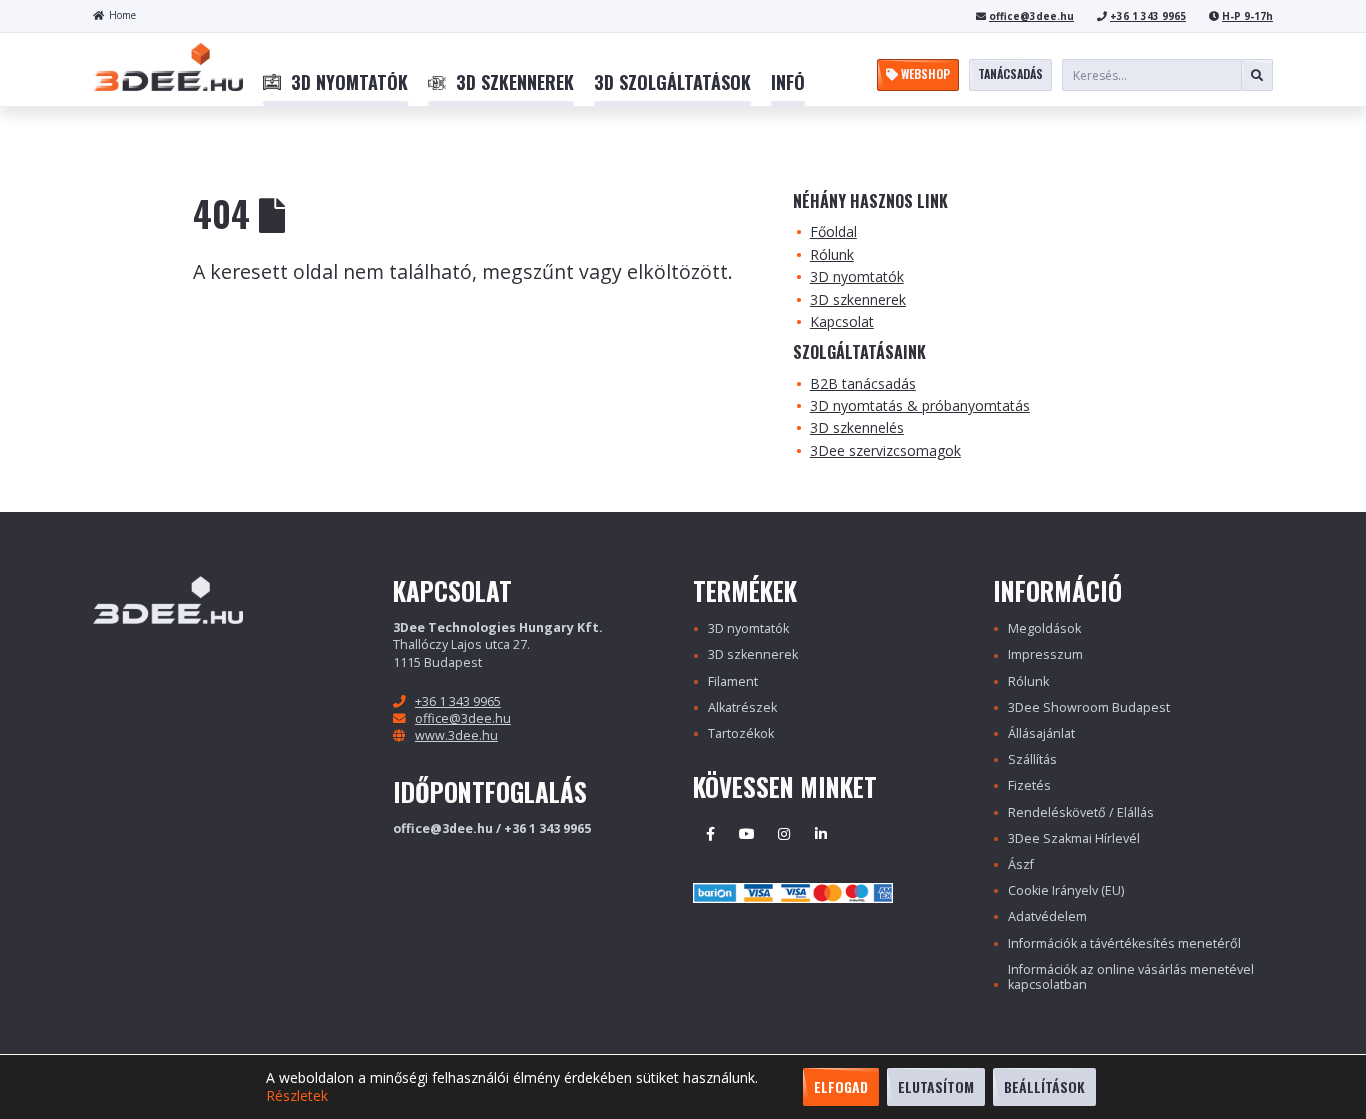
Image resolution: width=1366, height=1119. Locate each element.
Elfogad (841, 1086)
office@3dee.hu (1031, 16)
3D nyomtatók (857, 276)
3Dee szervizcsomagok (885, 450)
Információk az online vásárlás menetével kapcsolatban (1131, 977)
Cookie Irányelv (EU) (1066, 890)
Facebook (710, 834)
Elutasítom (936, 1086)
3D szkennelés (857, 427)
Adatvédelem (1047, 916)
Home (122, 15)
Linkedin (821, 834)
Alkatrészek (742, 707)
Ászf (1021, 864)
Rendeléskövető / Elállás (1081, 812)
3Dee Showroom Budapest (1089, 707)
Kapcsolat (842, 321)
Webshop (924, 73)
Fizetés (1029, 785)
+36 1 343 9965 (1148, 16)
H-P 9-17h (1247, 16)
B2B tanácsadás (863, 383)
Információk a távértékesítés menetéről (1124, 943)
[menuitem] (335, 83)
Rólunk (832, 254)
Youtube (747, 834)
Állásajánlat (1041, 733)
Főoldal (833, 231)
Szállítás (1032, 759)
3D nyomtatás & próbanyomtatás (920, 405)
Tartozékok (741, 733)
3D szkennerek (858, 299)
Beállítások (1044, 1086)
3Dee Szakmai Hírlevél (1074, 838)
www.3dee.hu (456, 735)
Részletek (297, 1096)
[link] (335, 83)
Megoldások (1044, 628)
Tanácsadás (1010, 73)
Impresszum (1045, 654)
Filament (733, 681)
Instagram (784, 834)
